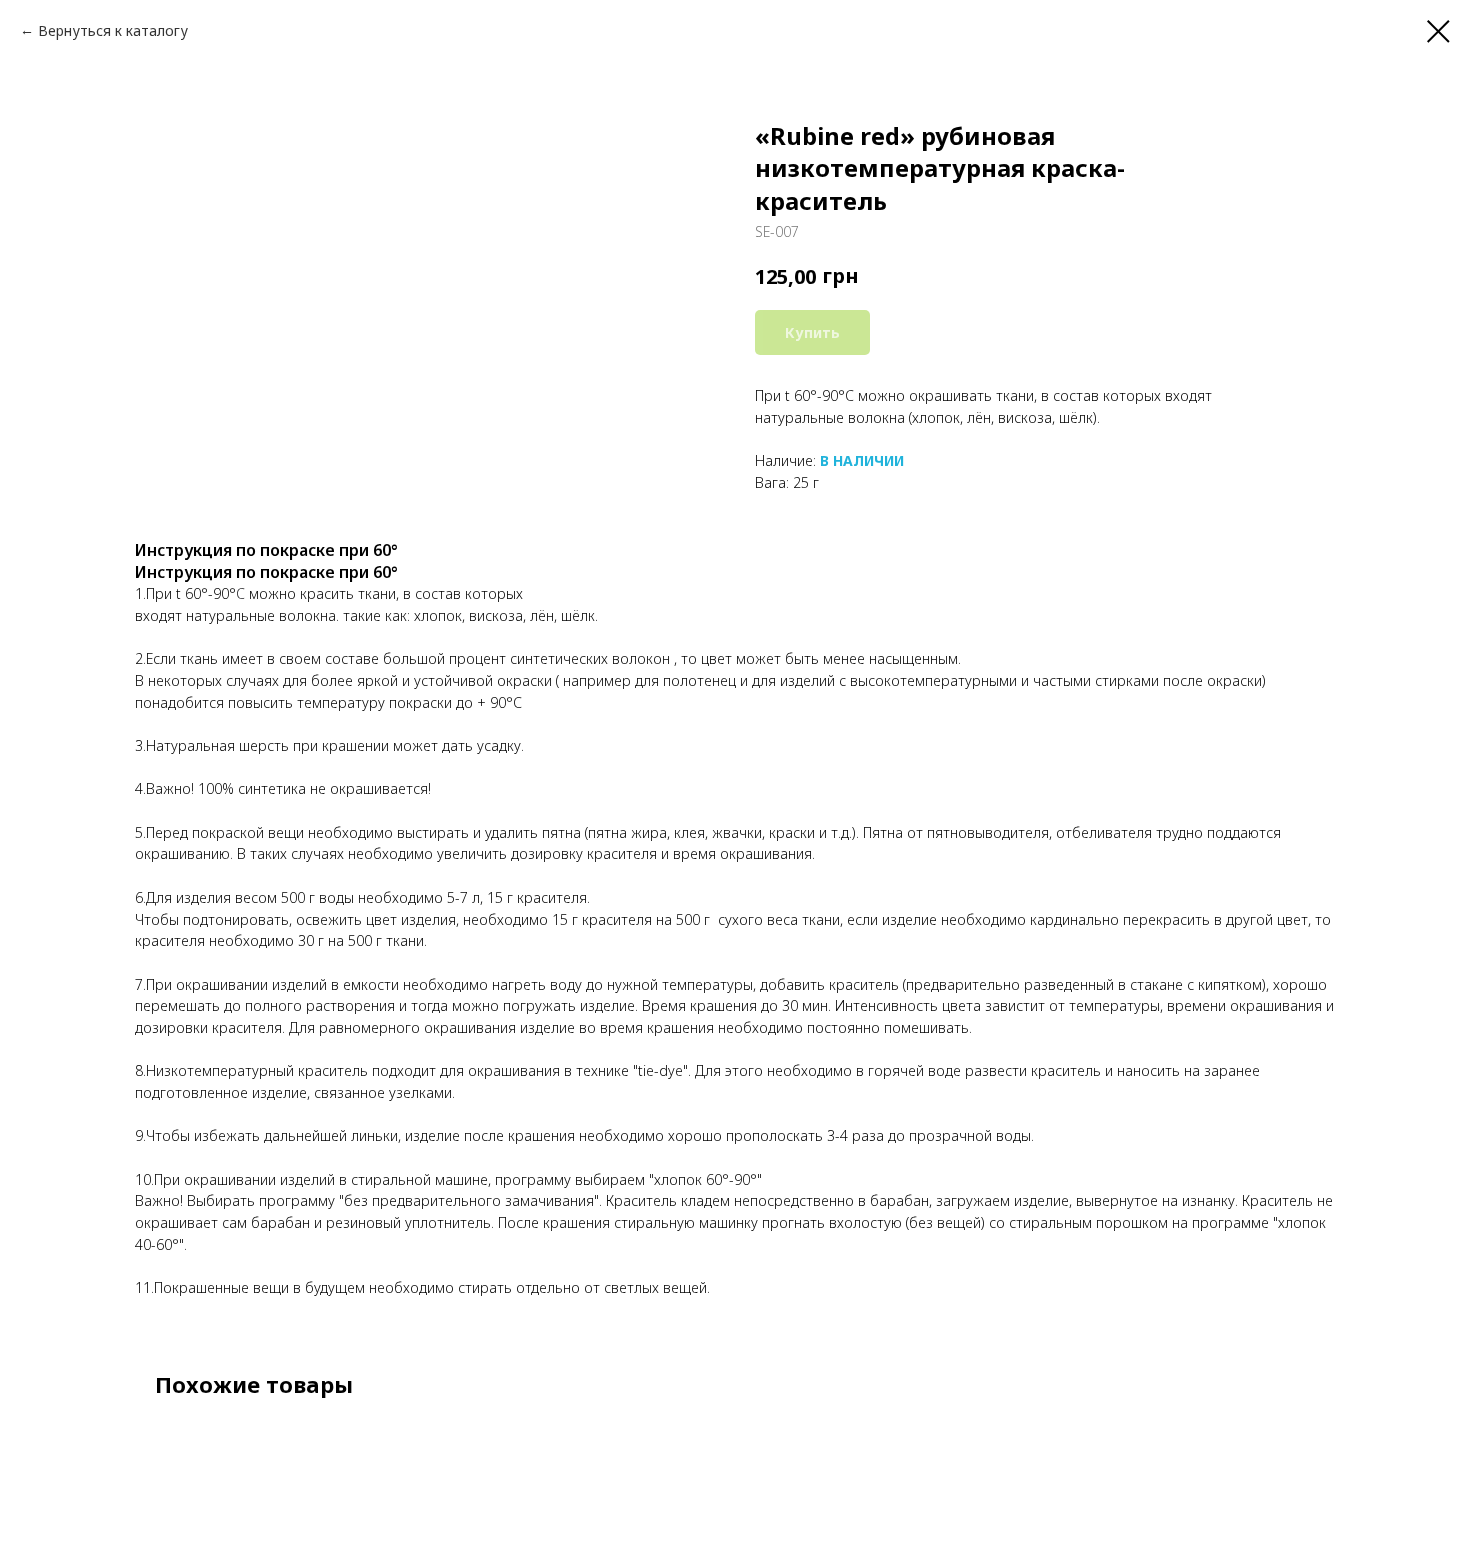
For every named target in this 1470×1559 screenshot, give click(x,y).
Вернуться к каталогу (113, 30)
